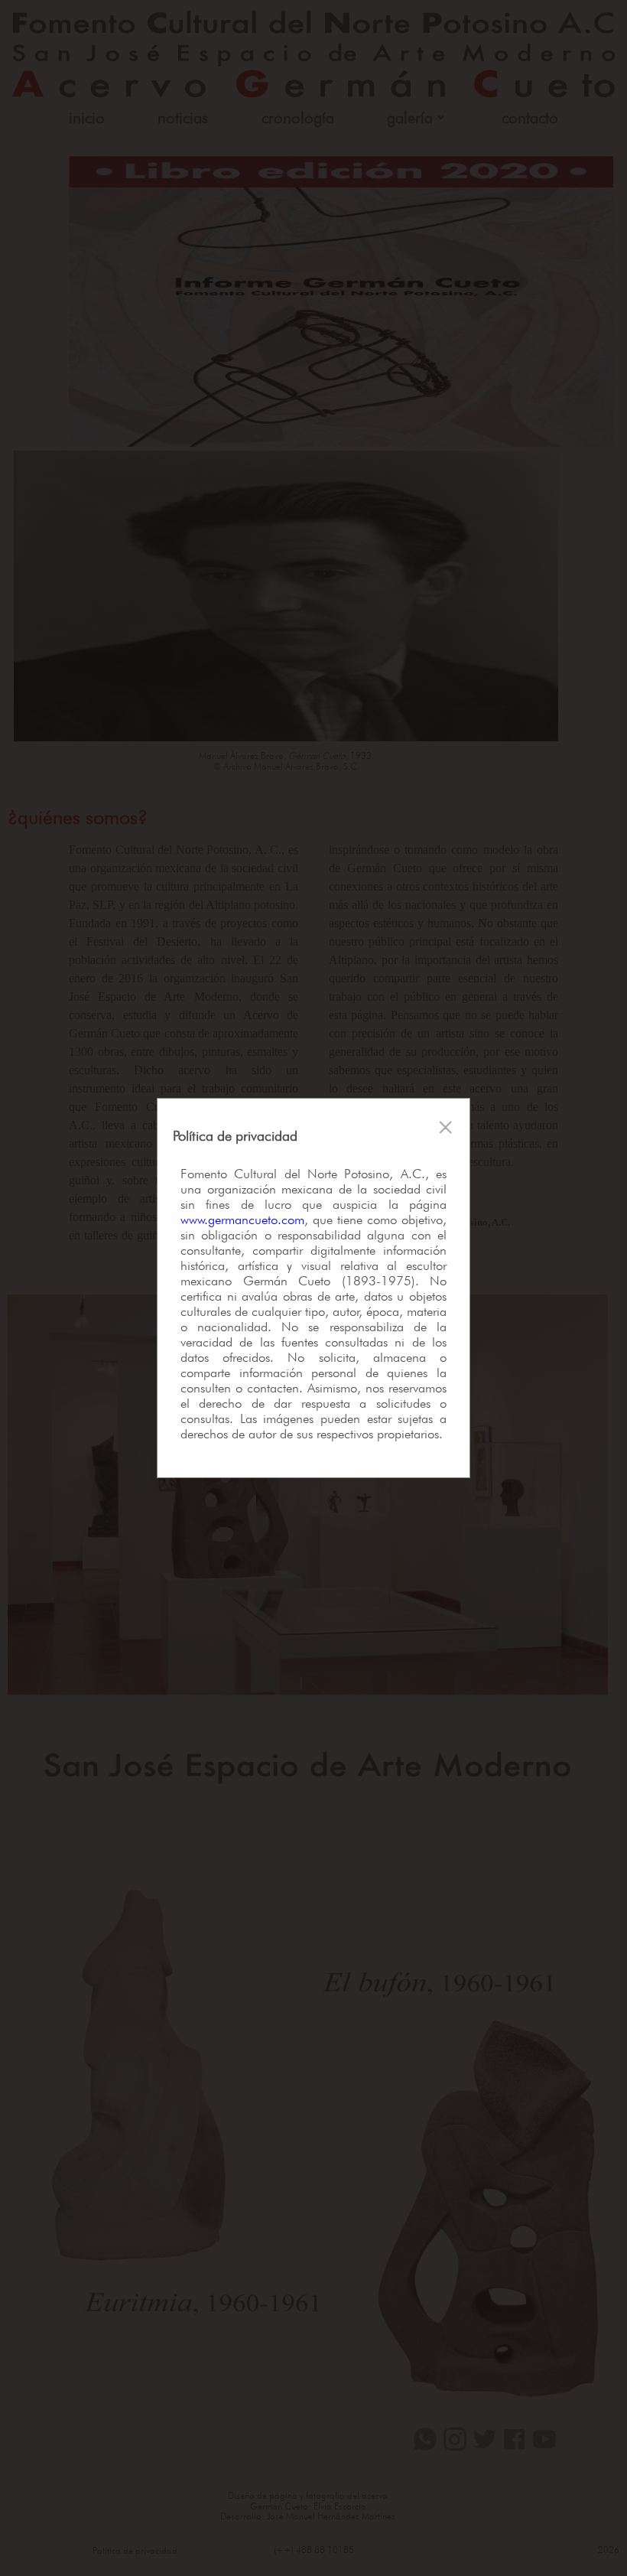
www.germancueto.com (242, 1220)
